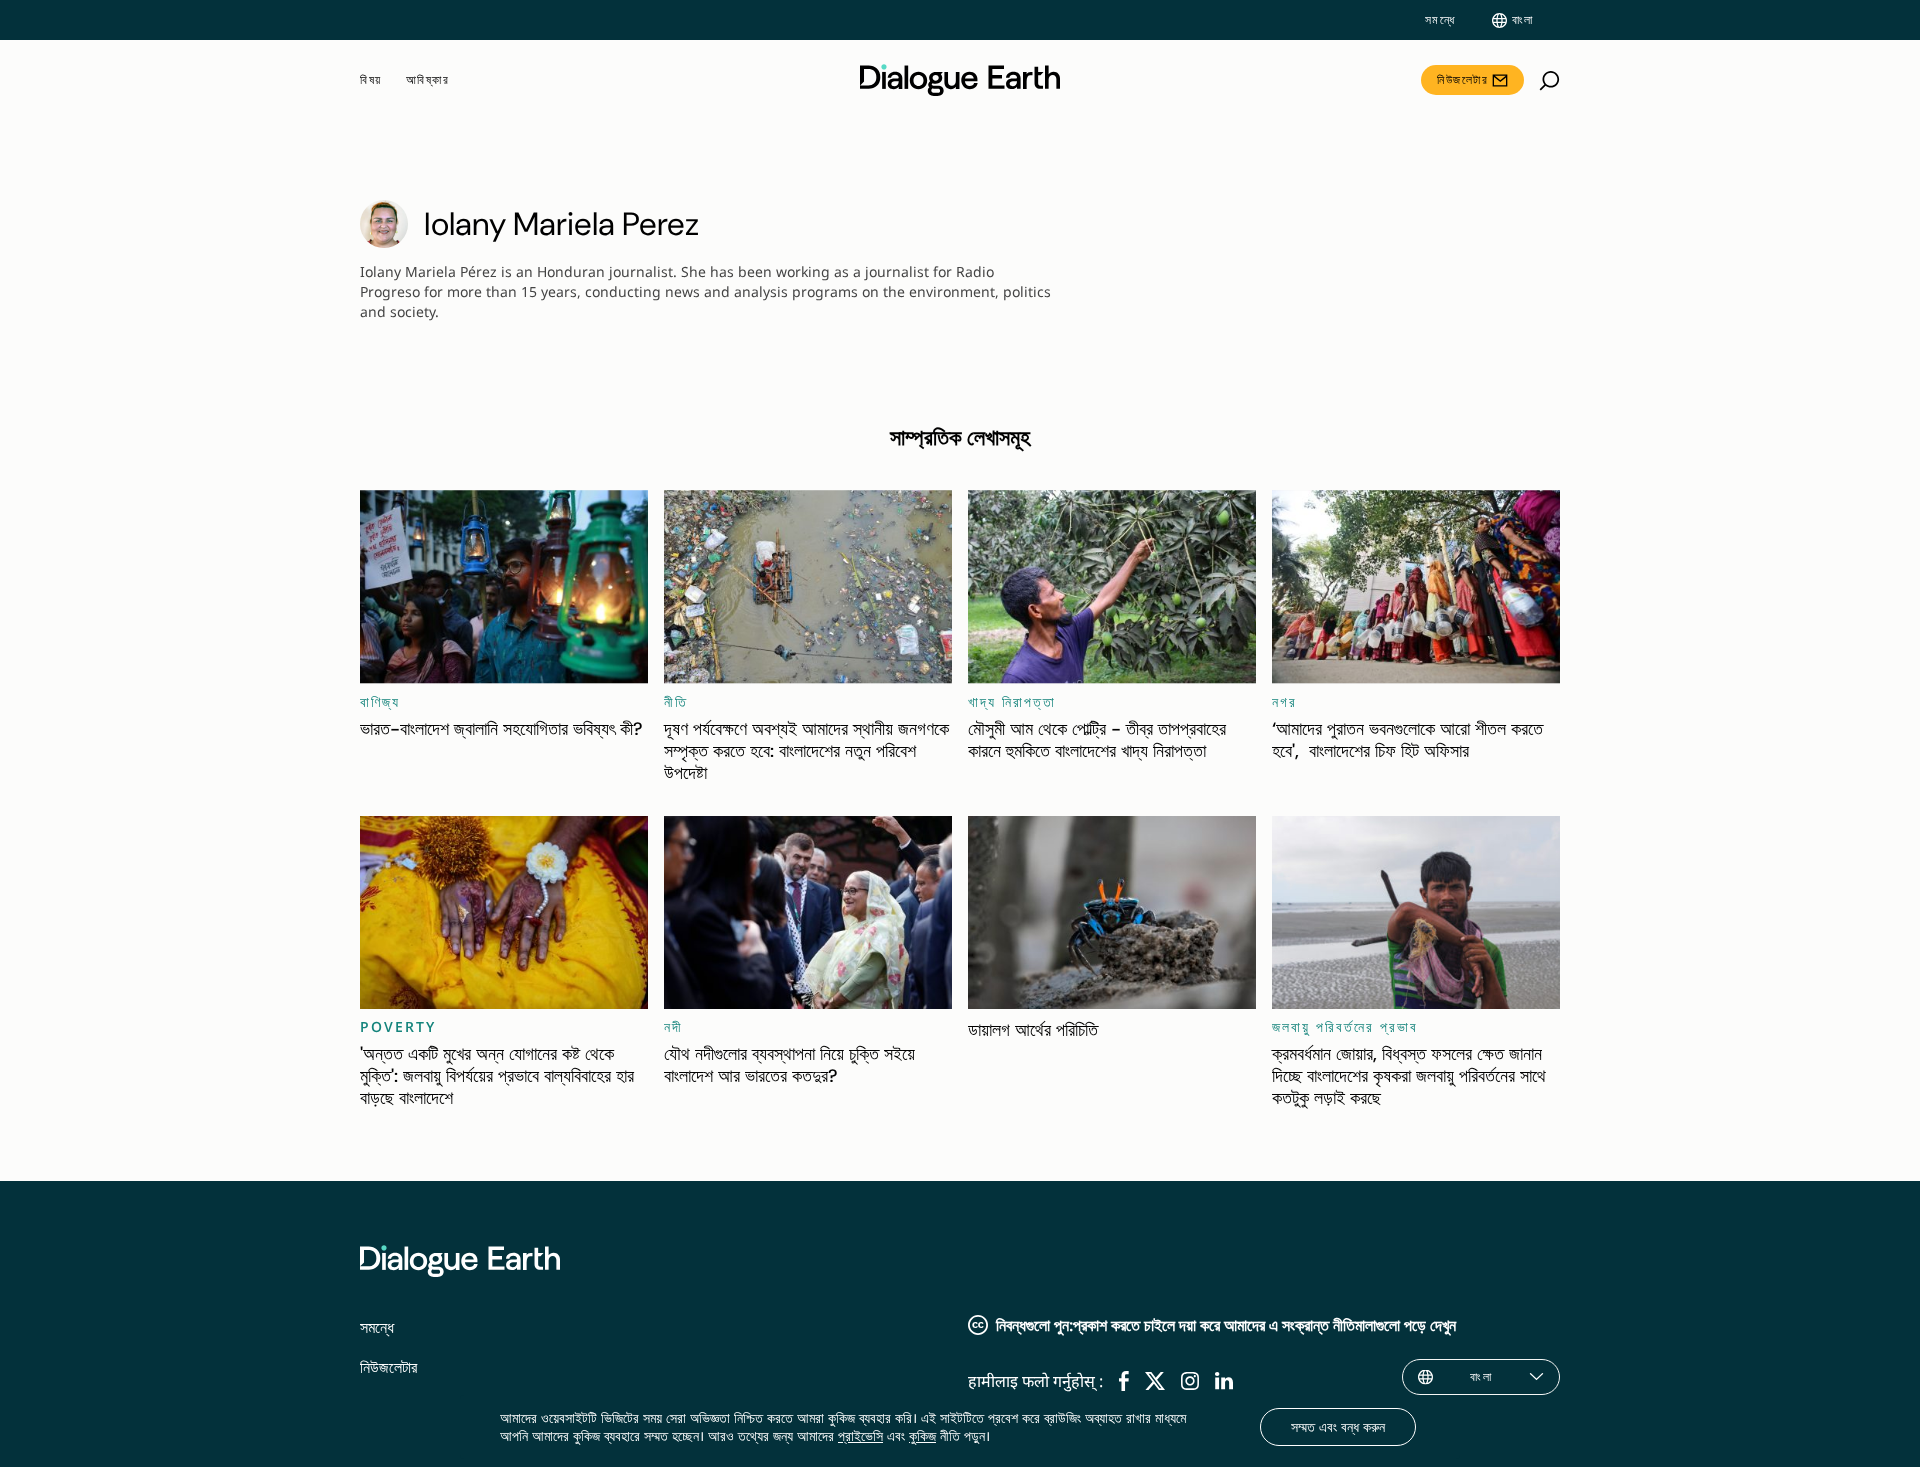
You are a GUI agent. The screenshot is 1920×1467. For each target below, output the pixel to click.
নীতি (676, 701)
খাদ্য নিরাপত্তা (1012, 701)
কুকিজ (922, 1435)
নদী (673, 1026)
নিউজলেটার (1462, 79)
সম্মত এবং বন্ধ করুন (1338, 1426)
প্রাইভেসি (860, 1435)
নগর (1284, 701)
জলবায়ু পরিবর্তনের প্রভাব (1345, 1026)
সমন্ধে (1440, 20)
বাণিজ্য (380, 701)
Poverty (398, 1026)
